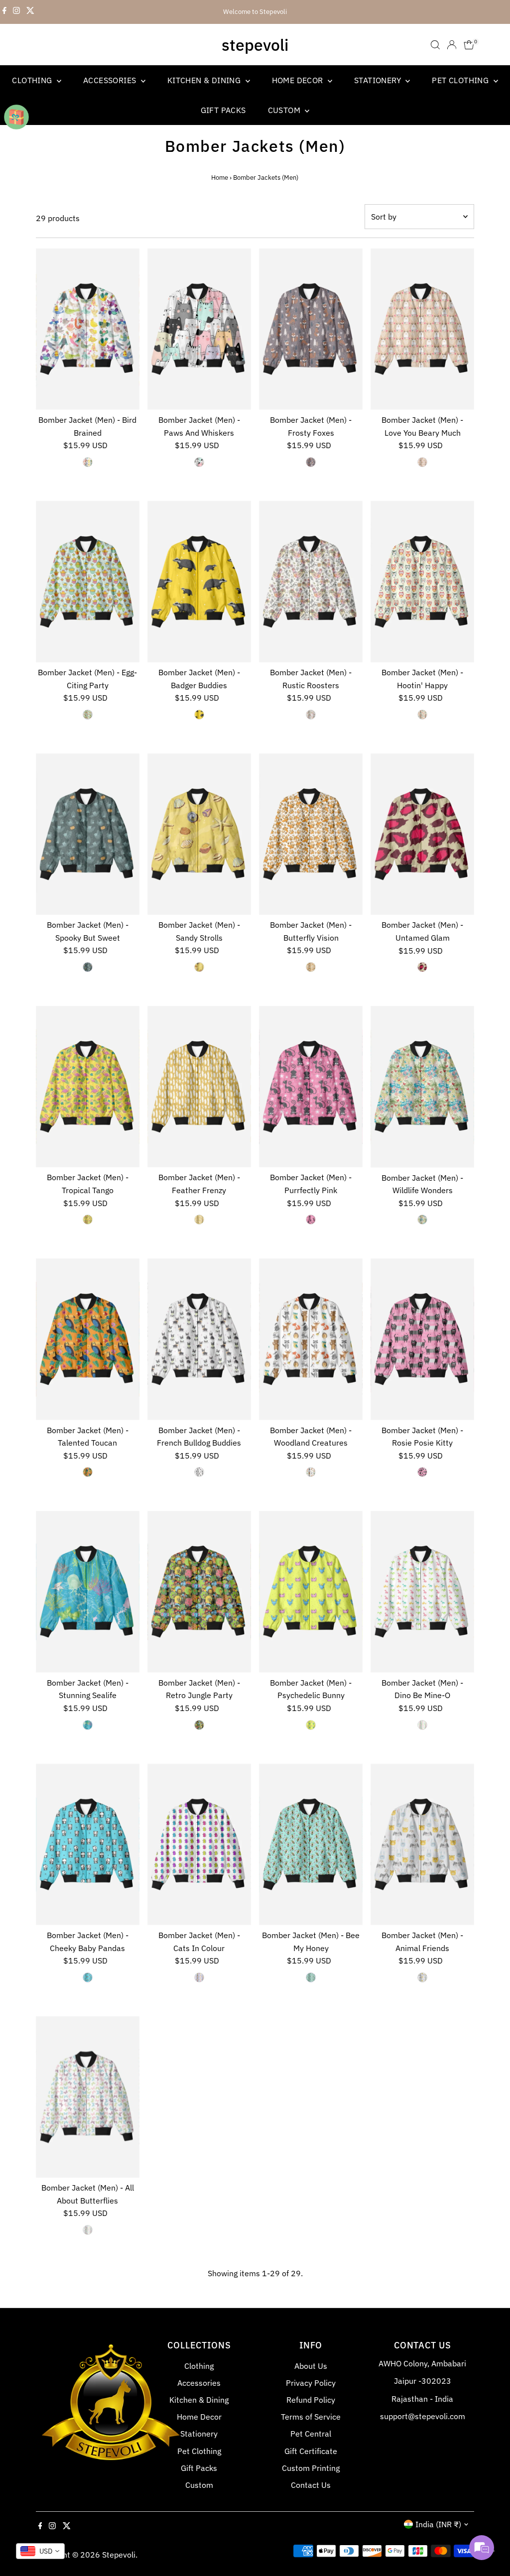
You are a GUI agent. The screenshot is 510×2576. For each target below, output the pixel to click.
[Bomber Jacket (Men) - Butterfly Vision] (311, 834)
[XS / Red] (422, 967)
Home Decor (299, 80)
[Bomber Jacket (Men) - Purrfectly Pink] (311, 1087)
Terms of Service (311, 2417)
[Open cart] (469, 45)
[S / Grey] (422, 1977)
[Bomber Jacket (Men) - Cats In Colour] (199, 1844)
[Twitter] (30, 12)
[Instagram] (16, 12)
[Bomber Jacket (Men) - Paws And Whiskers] (199, 329)
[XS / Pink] (422, 462)
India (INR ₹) (438, 2524)
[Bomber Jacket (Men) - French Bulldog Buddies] (199, 1339)
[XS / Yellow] (199, 715)
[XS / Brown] (311, 462)
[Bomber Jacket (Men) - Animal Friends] (422, 1844)
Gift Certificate (311, 2451)
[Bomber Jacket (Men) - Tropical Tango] (88, 1087)
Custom (285, 110)
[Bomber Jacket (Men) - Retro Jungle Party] (199, 1592)
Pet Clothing (461, 80)
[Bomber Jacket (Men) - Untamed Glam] (422, 834)
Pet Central (311, 2434)
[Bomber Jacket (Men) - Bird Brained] (88, 329)
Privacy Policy (311, 2383)
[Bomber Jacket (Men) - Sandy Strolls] (199, 834)
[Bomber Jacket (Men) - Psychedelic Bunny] (311, 1592)
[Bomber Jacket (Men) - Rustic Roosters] (311, 581)
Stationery (379, 80)
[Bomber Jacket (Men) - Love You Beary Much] (422, 329)
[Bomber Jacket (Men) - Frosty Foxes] (311, 329)
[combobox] (40, 2551)
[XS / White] (88, 462)
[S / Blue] (88, 1725)
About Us (311, 2366)
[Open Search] (435, 45)
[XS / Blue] (88, 715)
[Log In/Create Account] (452, 45)
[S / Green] (199, 1725)
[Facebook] (4, 12)
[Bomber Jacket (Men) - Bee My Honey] (311, 1844)
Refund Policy (311, 2400)
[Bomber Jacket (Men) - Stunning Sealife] (88, 1592)
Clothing (33, 80)
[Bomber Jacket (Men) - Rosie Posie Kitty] (422, 1339)
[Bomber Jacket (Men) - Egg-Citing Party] (88, 581)
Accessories (111, 80)
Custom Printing (311, 2468)
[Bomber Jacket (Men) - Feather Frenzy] (199, 1087)
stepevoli (255, 45)
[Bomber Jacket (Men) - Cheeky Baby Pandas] (88, 1844)
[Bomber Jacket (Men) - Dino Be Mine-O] (422, 1592)
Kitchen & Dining (205, 80)
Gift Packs (223, 110)
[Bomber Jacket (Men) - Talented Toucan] (88, 1339)
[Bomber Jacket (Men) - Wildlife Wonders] (422, 1087)
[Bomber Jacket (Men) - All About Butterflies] (88, 2097)
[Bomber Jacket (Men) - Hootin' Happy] (422, 581)
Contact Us (311, 2485)
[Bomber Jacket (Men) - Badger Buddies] (199, 581)
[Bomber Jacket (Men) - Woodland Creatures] (311, 1339)
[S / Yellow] (311, 1725)
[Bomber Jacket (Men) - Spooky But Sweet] (88, 834)
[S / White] (422, 1725)
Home (220, 178)
